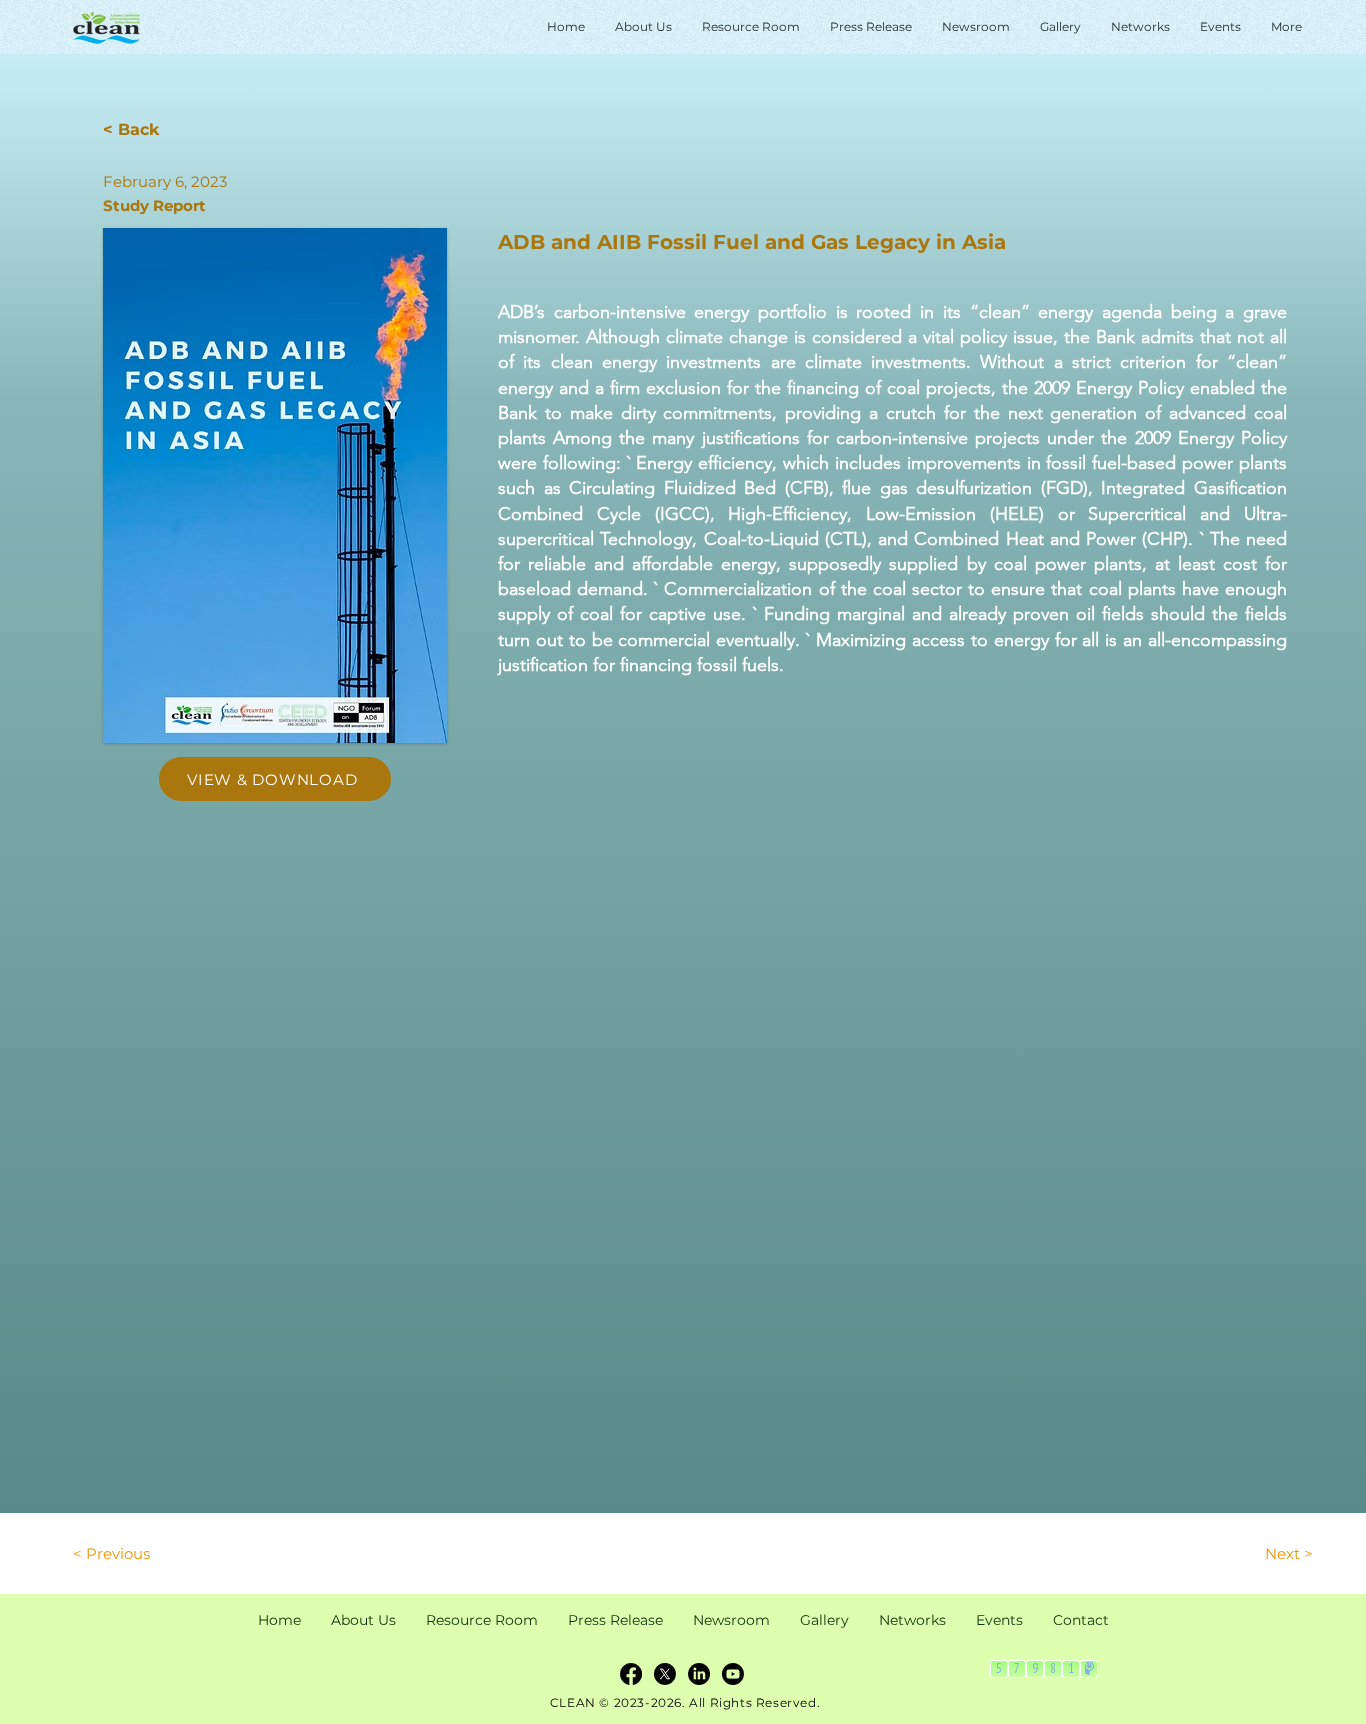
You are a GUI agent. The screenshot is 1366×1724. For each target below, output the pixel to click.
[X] (665, 1674)
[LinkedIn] (699, 1674)
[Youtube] (733, 1674)
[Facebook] (631, 1674)
